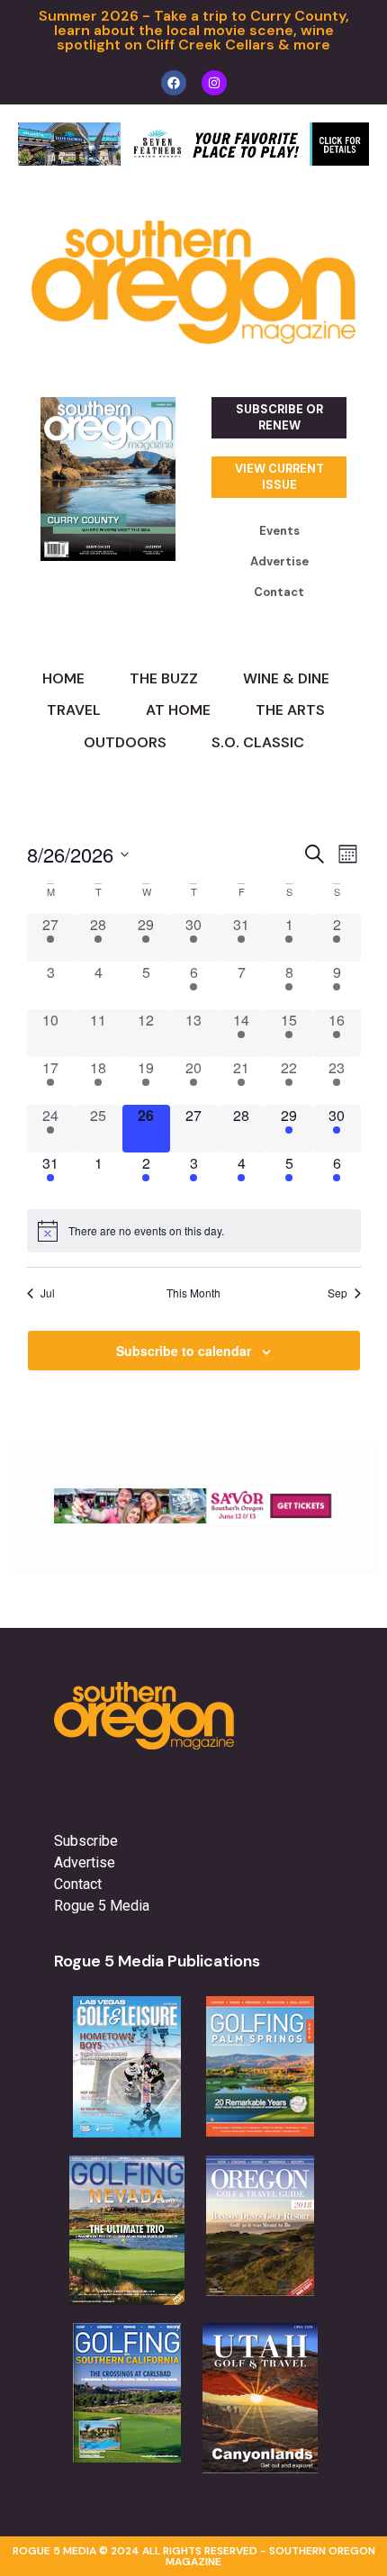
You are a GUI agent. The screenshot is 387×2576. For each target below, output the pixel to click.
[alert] (194, 1231)
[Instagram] (214, 83)
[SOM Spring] (193, 1518)
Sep (337, 1293)
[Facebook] (174, 83)
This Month (193, 1293)
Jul (48, 1293)
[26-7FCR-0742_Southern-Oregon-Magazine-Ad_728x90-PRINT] (193, 160)
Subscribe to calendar (184, 1351)
